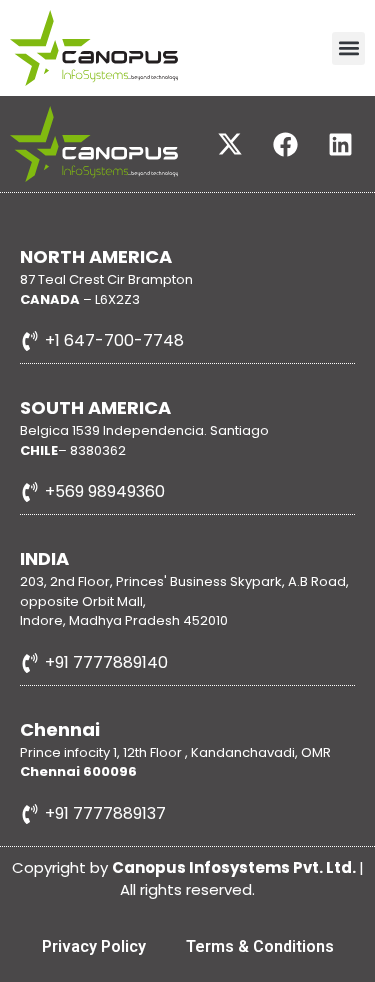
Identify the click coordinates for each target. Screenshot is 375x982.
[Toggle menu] (348, 48)
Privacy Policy (94, 946)
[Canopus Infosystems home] (94, 144)
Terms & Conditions (260, 946)
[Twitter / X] (229, 144)
